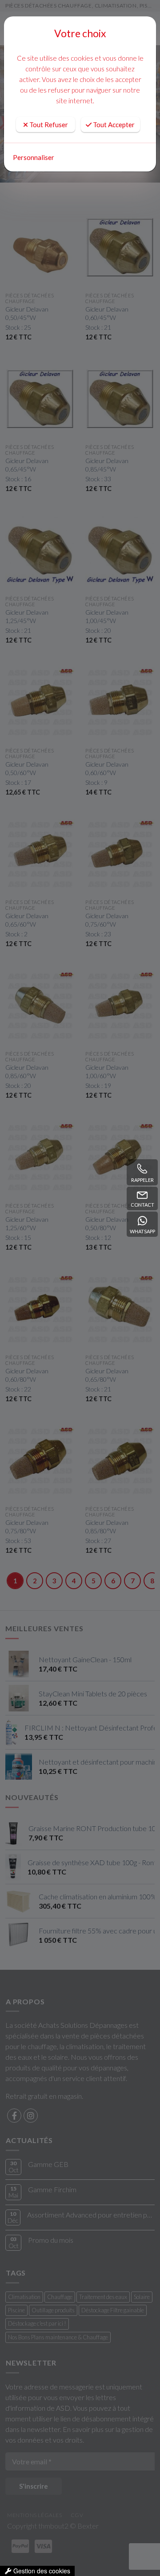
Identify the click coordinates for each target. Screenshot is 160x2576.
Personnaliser (34, 157)
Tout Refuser (48, 125)
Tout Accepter (113, 125)
